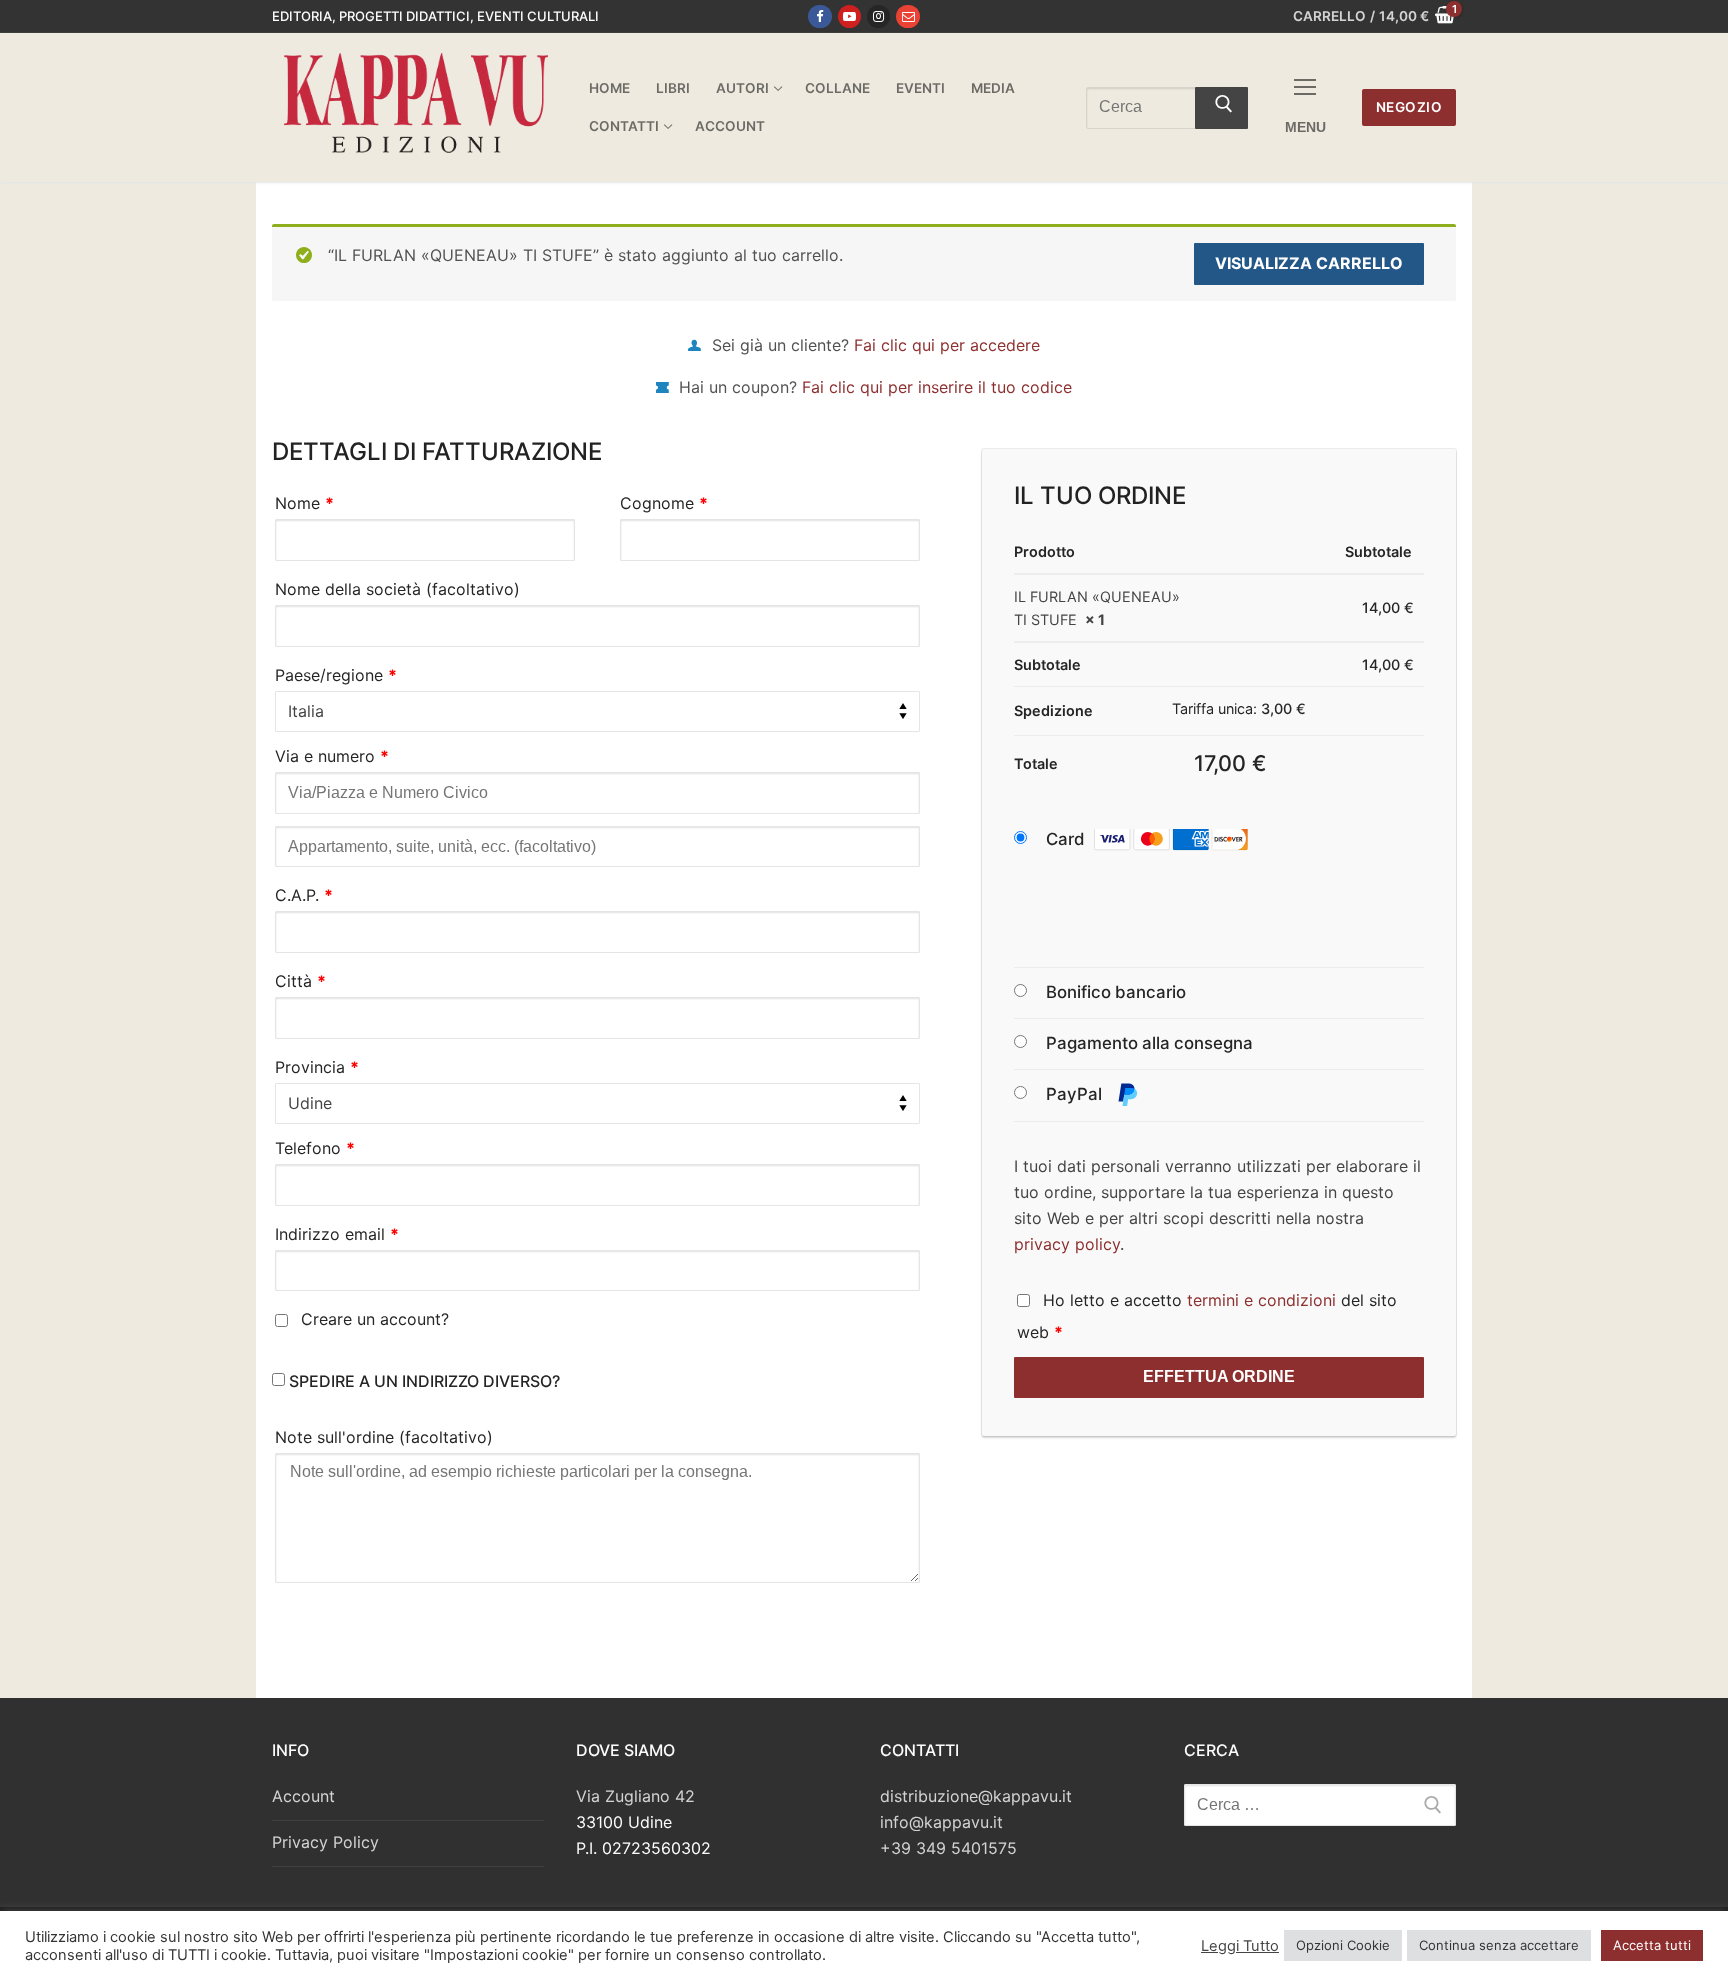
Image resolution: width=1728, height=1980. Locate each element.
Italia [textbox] (306, 711)
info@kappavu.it (941, 1822)
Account (303, 1796)
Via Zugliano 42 (635, 1796)
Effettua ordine (1219, 1376)
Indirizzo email (337, 1234)
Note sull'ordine (384, 1437)
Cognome (664, 503)
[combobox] (597, 712)
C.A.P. (304, 895)
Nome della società (397, 589)
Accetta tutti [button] (1652, 1945)
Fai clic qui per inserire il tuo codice (937, 387)
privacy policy (1067, 1244)
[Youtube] (849, 16)
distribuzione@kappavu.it (976, 1796)
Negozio (1409, 107)
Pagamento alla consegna (1149, 1043)
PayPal (1076, 1094)
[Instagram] (878, 16)
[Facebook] (819, 16)
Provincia (317, 1067)
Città (300, 981)
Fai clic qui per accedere (947, 345)
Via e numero (332, 756)
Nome (304, 503)
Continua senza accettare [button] (1499, 1945)
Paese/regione (336, 675)
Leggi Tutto (1240, 1946)
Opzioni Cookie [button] (1343, 1945)
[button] (1166, 840)
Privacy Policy (325, 1842)
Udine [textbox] (310, 1103)
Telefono (315, 1148)
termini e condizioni (1261, 1300)
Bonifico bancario (1116, 992)
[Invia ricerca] (1221, 108)
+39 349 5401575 (948, 1848)
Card (1065, 839)
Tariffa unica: (1239, 708)
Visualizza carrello (1309, 263)
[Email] (907, 16)
